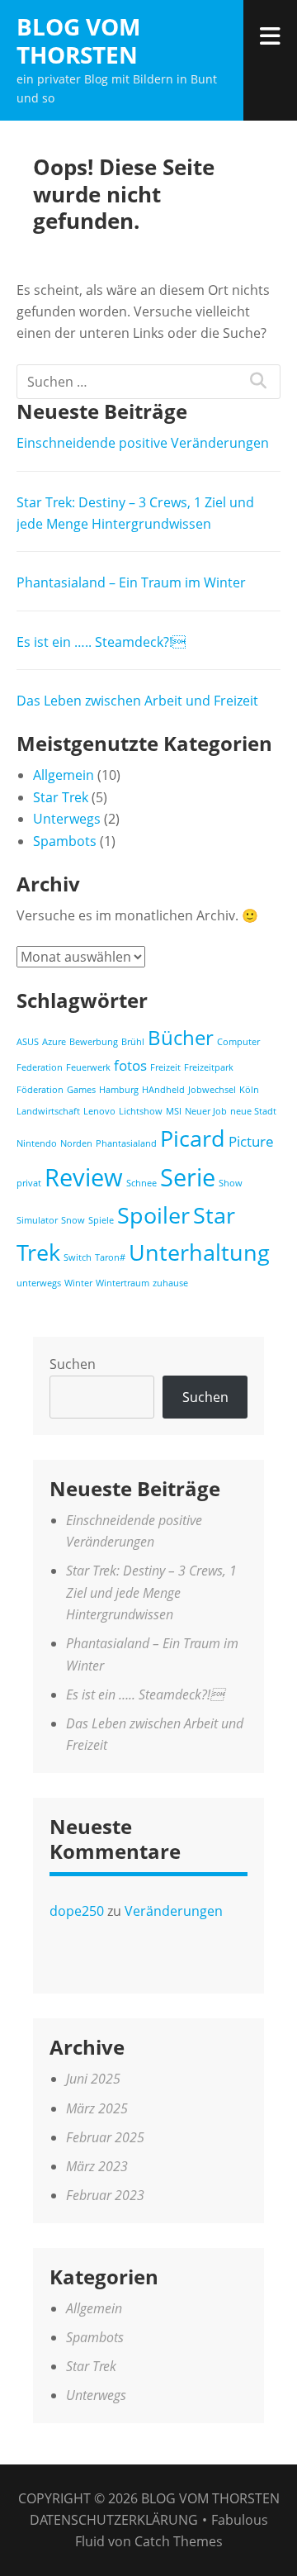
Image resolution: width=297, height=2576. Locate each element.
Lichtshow (141, 1111)
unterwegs (39, 1283)
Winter (78, 1283)
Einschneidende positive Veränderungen (143, 443)
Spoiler (153, 1215)
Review (84, 1177)
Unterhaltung (199, 1252)
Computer (238, 1042)
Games (81, 1090)
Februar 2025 (105, 2137)
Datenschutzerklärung (114, 2520)
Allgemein (64, 775)
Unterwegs (67, 819)
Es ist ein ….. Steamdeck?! (101, 642)
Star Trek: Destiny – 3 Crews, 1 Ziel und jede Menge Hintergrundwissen (151, 1592)
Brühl (133, 1042)
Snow (73, 1220)
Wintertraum (123, 1283)
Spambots (65, 841)
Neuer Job (206, 1111)
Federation (40, 1067)
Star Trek (61, 797)
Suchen (73, 1364)
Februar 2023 (105, 2195)
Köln (249, 1090)
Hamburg (119, 1090)
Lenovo (99, 1111)
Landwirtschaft (48, 1111)
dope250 (77, 1911)
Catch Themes (179, 2541)
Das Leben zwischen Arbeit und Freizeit (137, 701)
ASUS (28, 1042)
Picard (193, 1138)
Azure (54, 1042)
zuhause (170, 1283)
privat (29, 1183)
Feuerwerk (88, 1067)
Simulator (37, 1220)
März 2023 (97, 2166)
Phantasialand (126, 1143)
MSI (174, 1111)
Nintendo (37, 1143)
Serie (188, 1177)
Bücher (181, 1037)
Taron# (110, 1257)
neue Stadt (253, 1111)
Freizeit (165, 1067)
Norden (76, 1143)
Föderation (40, 1090)
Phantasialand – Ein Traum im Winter (131, 582)
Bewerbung (94, 1042)
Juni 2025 (93, 2079)
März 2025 (97, 2108)
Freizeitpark (209, 1067)
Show (231, 1183)
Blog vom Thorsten (78, 40)
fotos (130, 1065)
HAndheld (163, 1090)
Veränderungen (174, 1911)
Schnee (141, 1183)
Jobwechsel (212, 1090)
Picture (251, 1141)
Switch (78, 1257)
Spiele (101, 1220)
